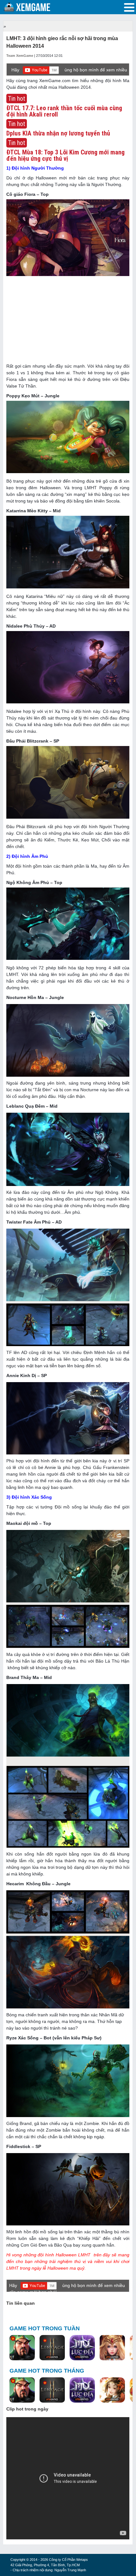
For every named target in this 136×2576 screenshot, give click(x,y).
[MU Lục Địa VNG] (82, 2348)
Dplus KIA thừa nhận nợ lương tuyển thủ (58, 133)
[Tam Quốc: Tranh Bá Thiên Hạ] (22, 2348)
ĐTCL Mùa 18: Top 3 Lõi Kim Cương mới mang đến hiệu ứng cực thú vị (65, 155)
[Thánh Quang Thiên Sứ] (112, 2348)
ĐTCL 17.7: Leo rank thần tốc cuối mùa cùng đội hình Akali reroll (64, 111)
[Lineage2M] (52, 2348)
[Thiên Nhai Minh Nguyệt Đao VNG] (112, 2391)
